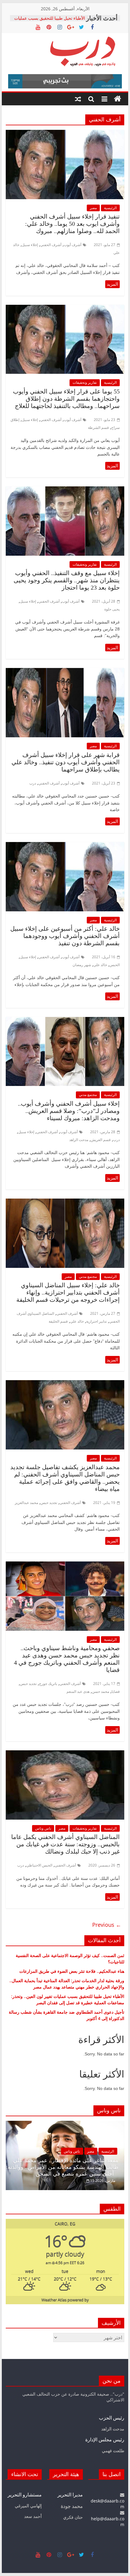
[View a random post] (78, 99)
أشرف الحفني (51, 245)
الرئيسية (110, 208)
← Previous (107, 1925)
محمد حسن (101, 1691)
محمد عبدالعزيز (26, 1503)
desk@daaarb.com (107, 2504)
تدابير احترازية (96, 1321)
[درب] (118, 99)
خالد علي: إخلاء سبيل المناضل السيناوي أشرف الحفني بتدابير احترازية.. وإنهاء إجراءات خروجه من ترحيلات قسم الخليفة (68, 1292)
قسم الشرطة (98, 428)
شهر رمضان (82, 965)
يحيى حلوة (112, 609)
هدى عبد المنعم (78, 1691)
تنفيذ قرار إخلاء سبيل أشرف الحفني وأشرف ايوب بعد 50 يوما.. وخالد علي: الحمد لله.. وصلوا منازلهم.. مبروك (72, 224)
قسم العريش (101, 1140)
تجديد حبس (49, 1503)
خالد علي (100, 965)
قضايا (116, 1691)
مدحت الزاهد (79, 1140)
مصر (93, 208)
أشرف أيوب (73, 245)
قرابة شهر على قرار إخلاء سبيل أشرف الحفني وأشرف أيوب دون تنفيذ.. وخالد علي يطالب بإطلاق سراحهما (66, 762)
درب (33, 783)
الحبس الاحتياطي (39, 1865)
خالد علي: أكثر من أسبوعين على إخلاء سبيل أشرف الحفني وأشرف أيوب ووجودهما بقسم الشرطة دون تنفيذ (65, 936)
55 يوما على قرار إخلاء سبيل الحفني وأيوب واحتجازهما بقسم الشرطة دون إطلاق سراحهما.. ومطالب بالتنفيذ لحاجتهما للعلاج (66, 399)
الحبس (115, 965)
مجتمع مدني (88, 1095)
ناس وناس (43, 1828)
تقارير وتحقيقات (85, 382)
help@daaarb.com (108, 2522)
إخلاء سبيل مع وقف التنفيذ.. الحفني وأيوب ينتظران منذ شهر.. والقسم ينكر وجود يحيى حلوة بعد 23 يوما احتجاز (67, 580)
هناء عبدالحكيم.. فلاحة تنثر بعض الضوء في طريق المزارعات (72, 1971)
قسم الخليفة (58, 1321)
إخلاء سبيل (30, 245)
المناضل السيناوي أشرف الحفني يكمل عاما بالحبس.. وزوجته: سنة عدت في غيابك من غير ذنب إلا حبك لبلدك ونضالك (65, 1844)
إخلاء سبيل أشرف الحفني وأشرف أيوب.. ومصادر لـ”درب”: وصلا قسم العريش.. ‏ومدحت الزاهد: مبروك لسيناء (69, 1111)
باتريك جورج (48, 1684)
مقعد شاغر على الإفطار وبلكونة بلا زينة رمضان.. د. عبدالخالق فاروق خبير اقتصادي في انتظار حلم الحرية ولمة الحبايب (71, 2167)
